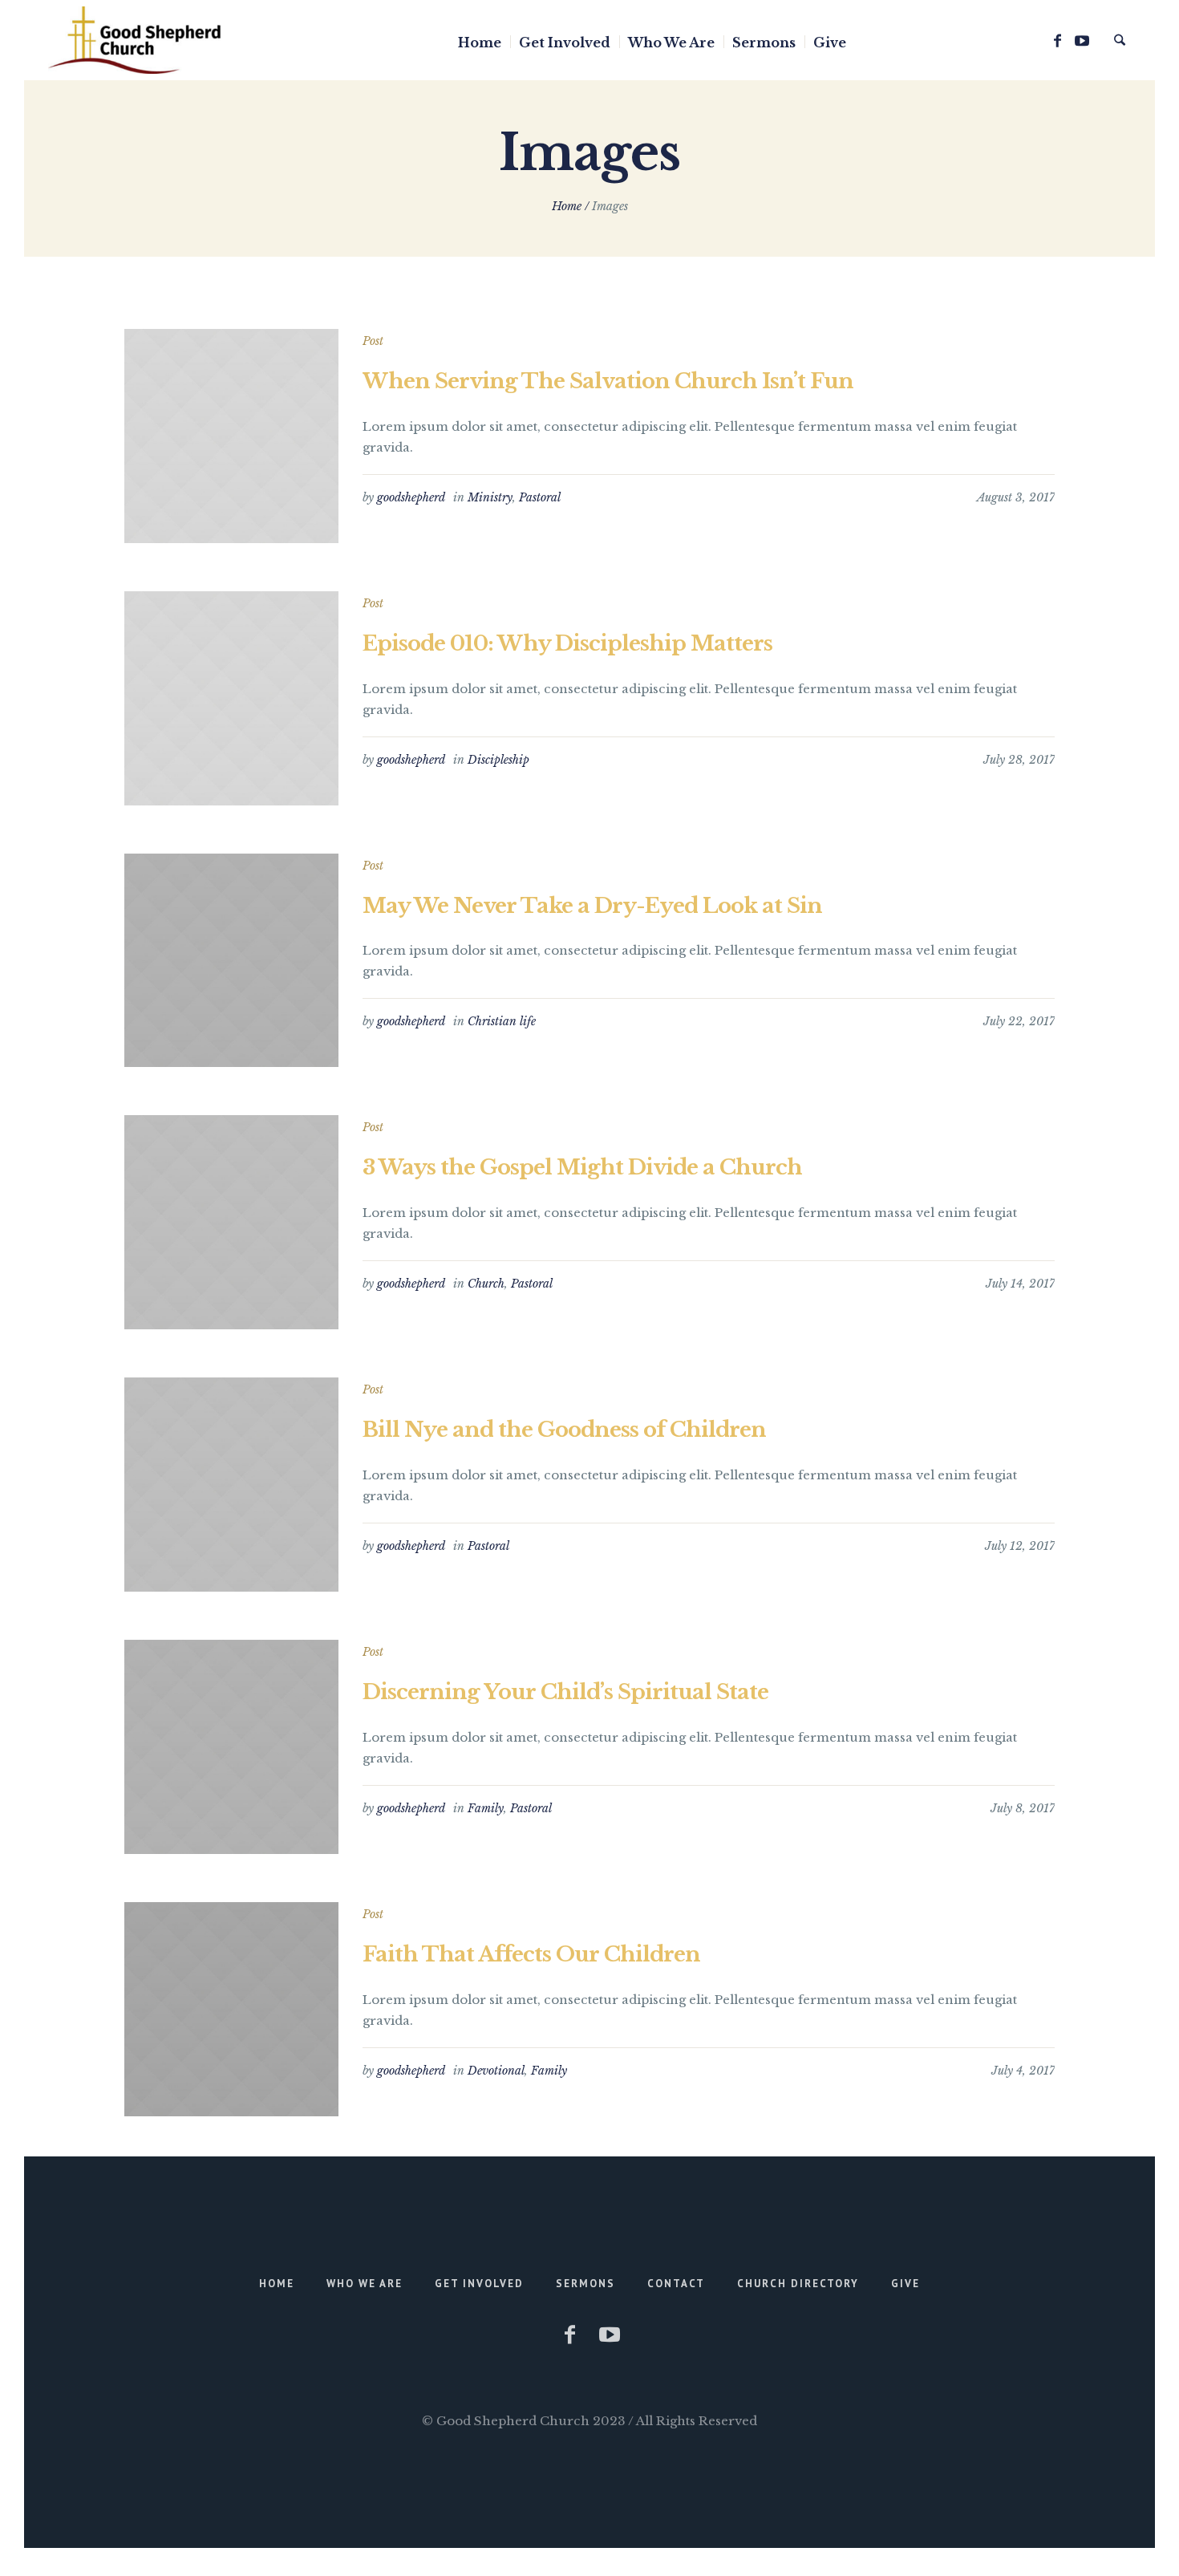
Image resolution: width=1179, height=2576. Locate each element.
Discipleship (498, 760)
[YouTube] (1082, 41)
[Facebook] (1057, 41)
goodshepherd (411, 497)
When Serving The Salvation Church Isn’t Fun (608, 381)
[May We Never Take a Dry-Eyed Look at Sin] (231, 961)
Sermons (585, 2284)
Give (906, 2284)
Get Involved (479, 2284)
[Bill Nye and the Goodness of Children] (231, 1485)
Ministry (490, 497)
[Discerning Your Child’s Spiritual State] (231, 1747)
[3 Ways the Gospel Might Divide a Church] (231, 1222)
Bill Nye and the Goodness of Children (564, 1430)
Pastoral (540, 497)
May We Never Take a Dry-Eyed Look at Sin (592, 906)
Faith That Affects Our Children (531, 1954)
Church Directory (798, 2284)
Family (486, 1808)
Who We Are (365, 2284)
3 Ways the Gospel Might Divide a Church (582, 1167)
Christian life (502, 1021)
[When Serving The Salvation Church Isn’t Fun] (231, 436)
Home (567, 206)
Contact (676, 2284)
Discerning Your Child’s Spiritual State (565, 1692)
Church (486, 1284)
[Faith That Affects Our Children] (231, 2009)
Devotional (496, 2071)
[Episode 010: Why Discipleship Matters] (231, 698)
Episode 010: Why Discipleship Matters (567, 643)
